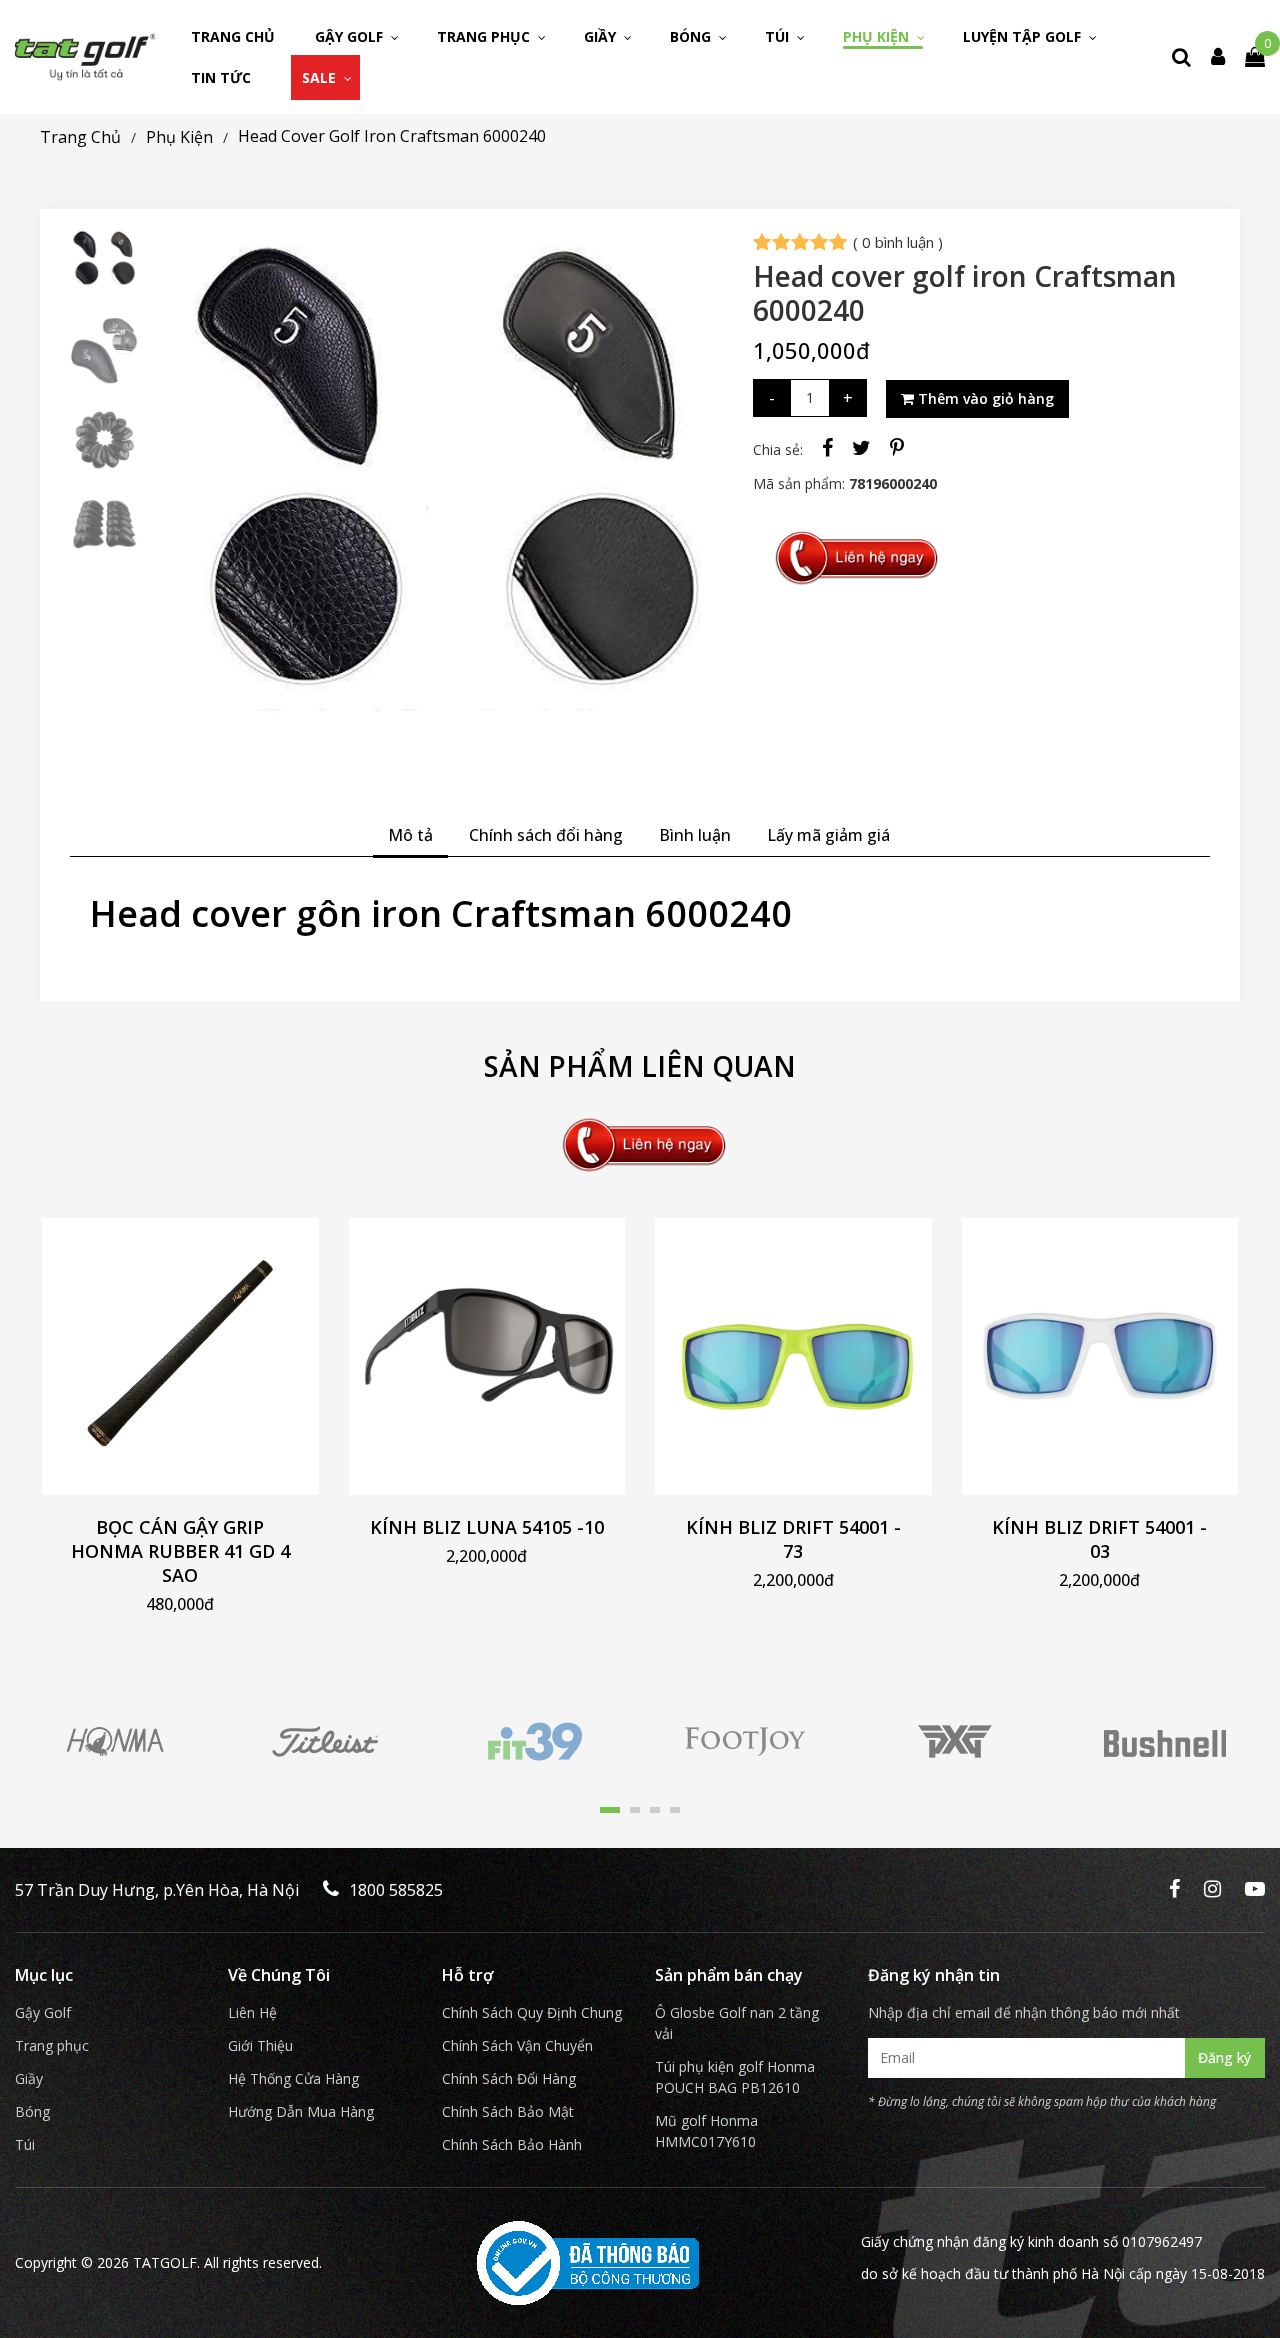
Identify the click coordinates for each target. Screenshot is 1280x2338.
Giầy (602, 36)
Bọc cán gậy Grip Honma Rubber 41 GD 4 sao (180, 1551)
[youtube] (1255, 1890)
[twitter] (861, 447)
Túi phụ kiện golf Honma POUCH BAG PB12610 (735, 2077)
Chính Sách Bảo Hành (512, 2144)
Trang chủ (233, 36)
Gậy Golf (351, 36)
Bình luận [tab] (695, 835)
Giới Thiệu (260, 2045)
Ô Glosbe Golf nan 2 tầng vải (737, 2023)
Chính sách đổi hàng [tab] (546, 835)
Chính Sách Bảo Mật (508, 2111)
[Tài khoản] (1218, 56)
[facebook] (827, 447)
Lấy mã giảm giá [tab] (828, 835)
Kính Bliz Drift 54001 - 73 (793, 1539)
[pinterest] (897, 447)
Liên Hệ (252, 2012)
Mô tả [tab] (410, 835)
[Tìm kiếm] (1181, 56)
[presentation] (188, 507)
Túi (779, 36)
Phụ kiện (878, 36)
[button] (610, 1810)
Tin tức (221, 77)
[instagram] (1212, 1890)
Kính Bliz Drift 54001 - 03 (1099, 1539)
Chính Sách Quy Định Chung (532, 2012)
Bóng (692, 36)
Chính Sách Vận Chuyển (517, 2045)
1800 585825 (396, 1890)
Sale (321, 77)
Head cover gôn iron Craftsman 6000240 (441, 913)
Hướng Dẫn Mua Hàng (301, 2111)
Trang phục (485, 36)
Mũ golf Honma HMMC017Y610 (706, 2131)
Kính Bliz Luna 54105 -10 (487, 1527)
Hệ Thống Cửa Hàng (293, 2078)
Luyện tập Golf (1024, 36)
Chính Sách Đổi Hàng (509, 2078)
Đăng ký (1224, 2057)
